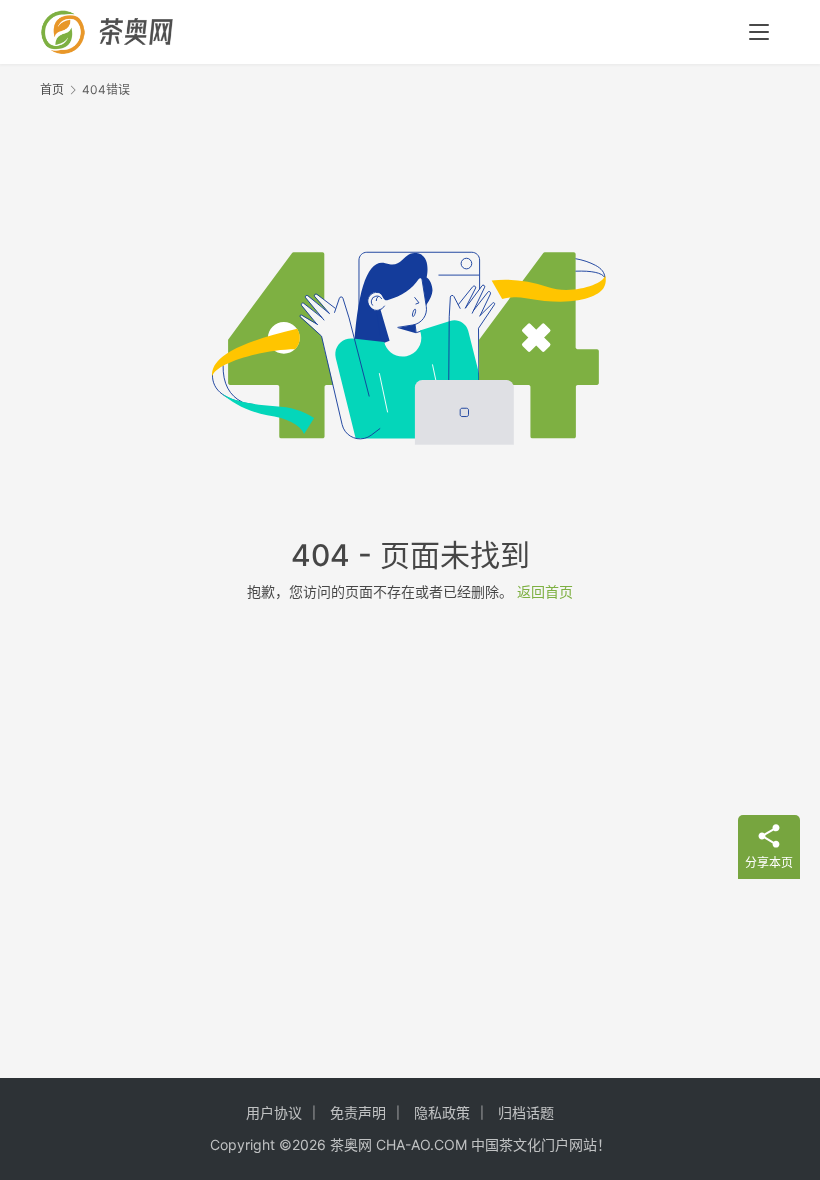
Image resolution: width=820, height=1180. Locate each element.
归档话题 (526, 1112)
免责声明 (358, 1112)
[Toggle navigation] (759, 32)
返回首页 (545, 591)
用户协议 (274, 1112)
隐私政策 (442, 1112)
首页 (52, 89)
